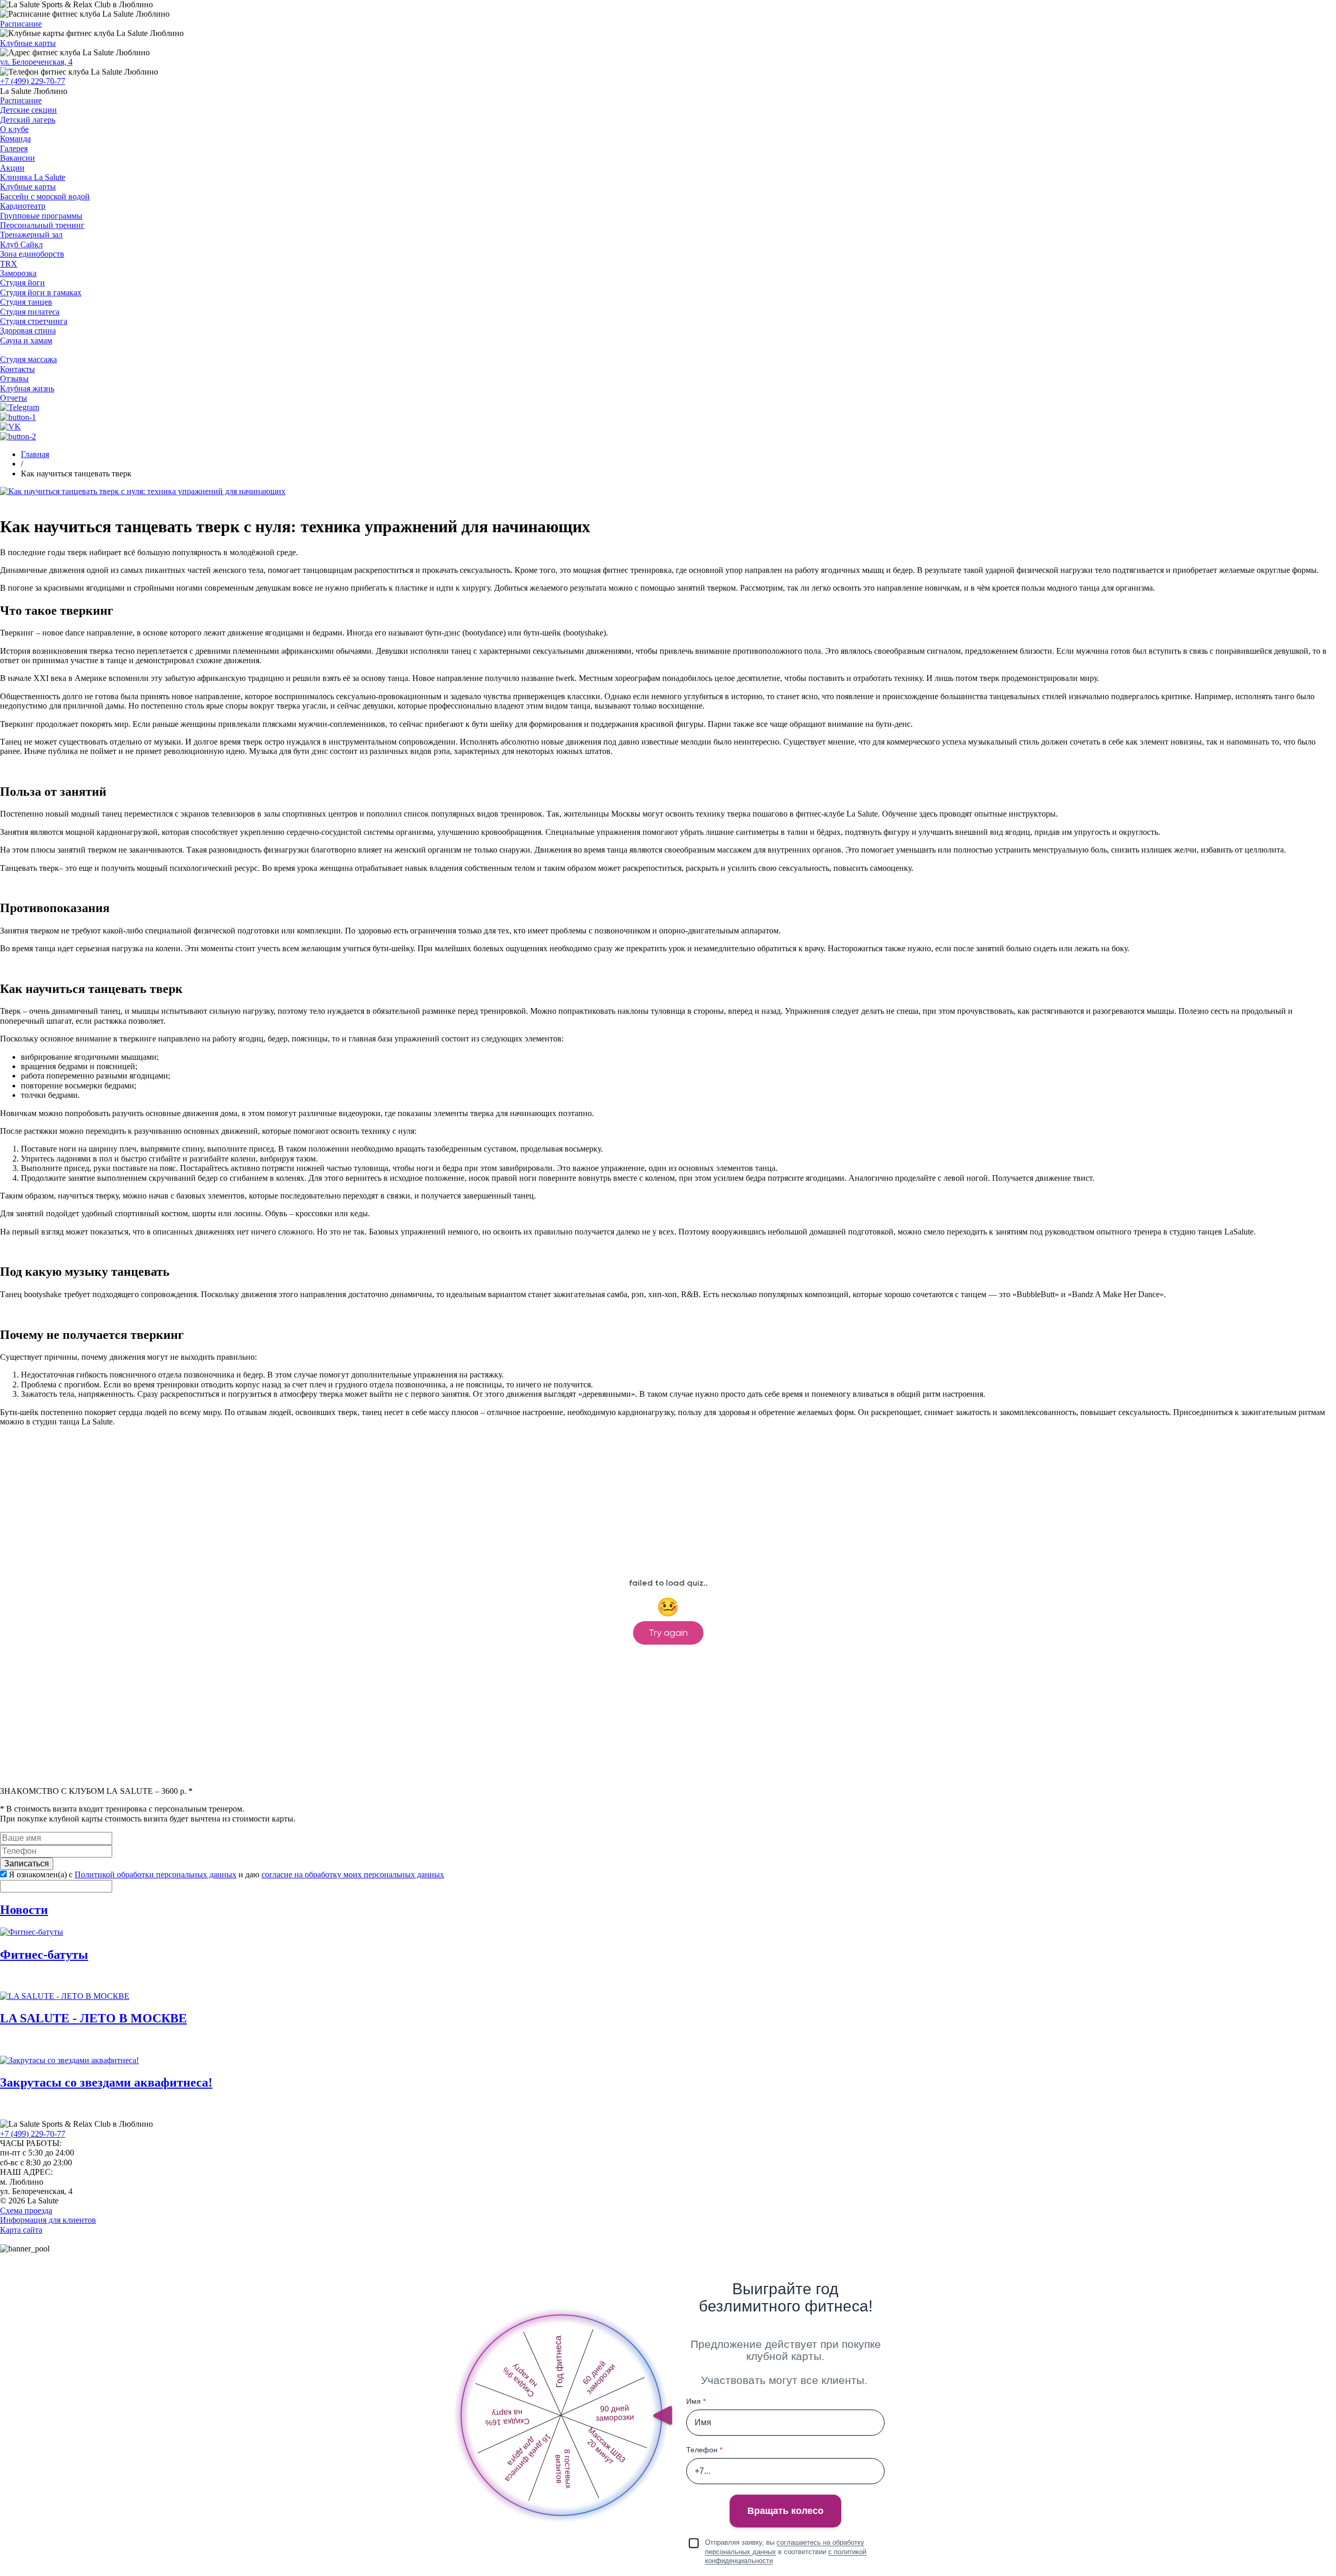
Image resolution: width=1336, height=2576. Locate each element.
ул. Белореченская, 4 (36, 62)
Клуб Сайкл (21, 244)
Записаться (27, 1864)
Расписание (21, 24)
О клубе (14, 129)
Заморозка (18, 273)
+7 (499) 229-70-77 (33, 81)
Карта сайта (21, 2230)
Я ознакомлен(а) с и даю (226, 1874)
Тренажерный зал (31, 235)
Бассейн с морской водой (45, 196)
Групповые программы (41, 216)
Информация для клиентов (48, 2220)
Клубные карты (28, 43)
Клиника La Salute (33, 177)
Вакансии (17, 158)
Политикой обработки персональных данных (156, 1874)
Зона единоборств (32, 254)
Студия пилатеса (30, 312)
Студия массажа (28, 359)
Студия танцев (26, 302)
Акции (12, 168)
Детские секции (28, 110)
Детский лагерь (28, 120)
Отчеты (14, 398)
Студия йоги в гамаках (41, 292)
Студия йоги (22, 283)
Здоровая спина (28, 331)
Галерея (14, 148)
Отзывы (14, 379)
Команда (15, 139)
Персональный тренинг (42, 225)
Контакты (17, 369)
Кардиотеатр (23, 206)
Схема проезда (26, 2210)
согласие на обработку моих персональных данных (353, 1874)
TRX (9, 264)
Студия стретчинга (34, 321)
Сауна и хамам (26, 340)
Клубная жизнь (27, 388)
